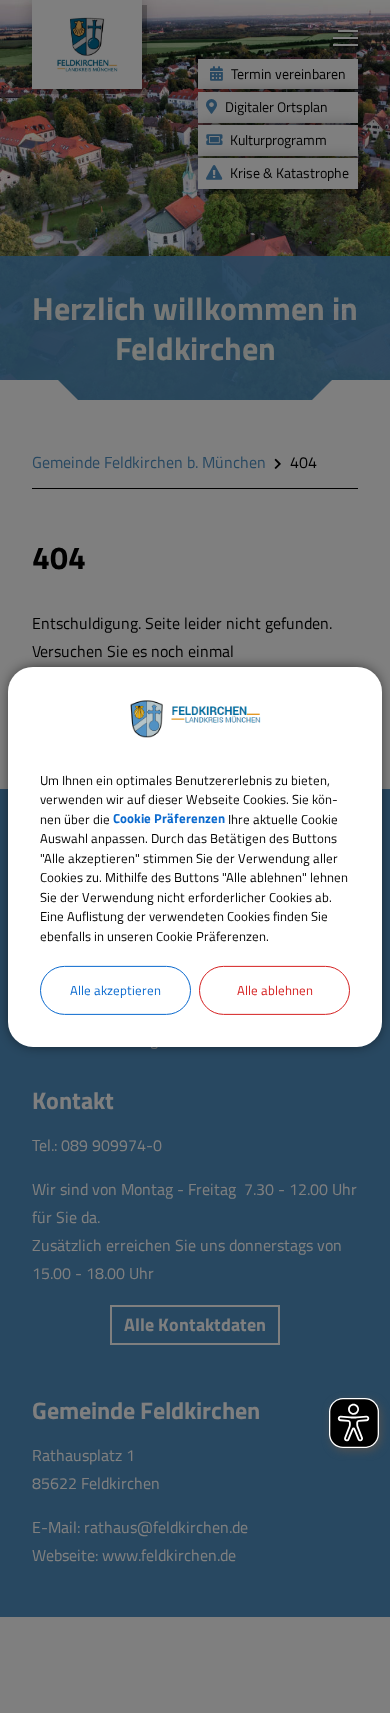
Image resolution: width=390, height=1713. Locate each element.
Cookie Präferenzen (169, 818)
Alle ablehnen (275, 990)
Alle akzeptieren (115, 990)
